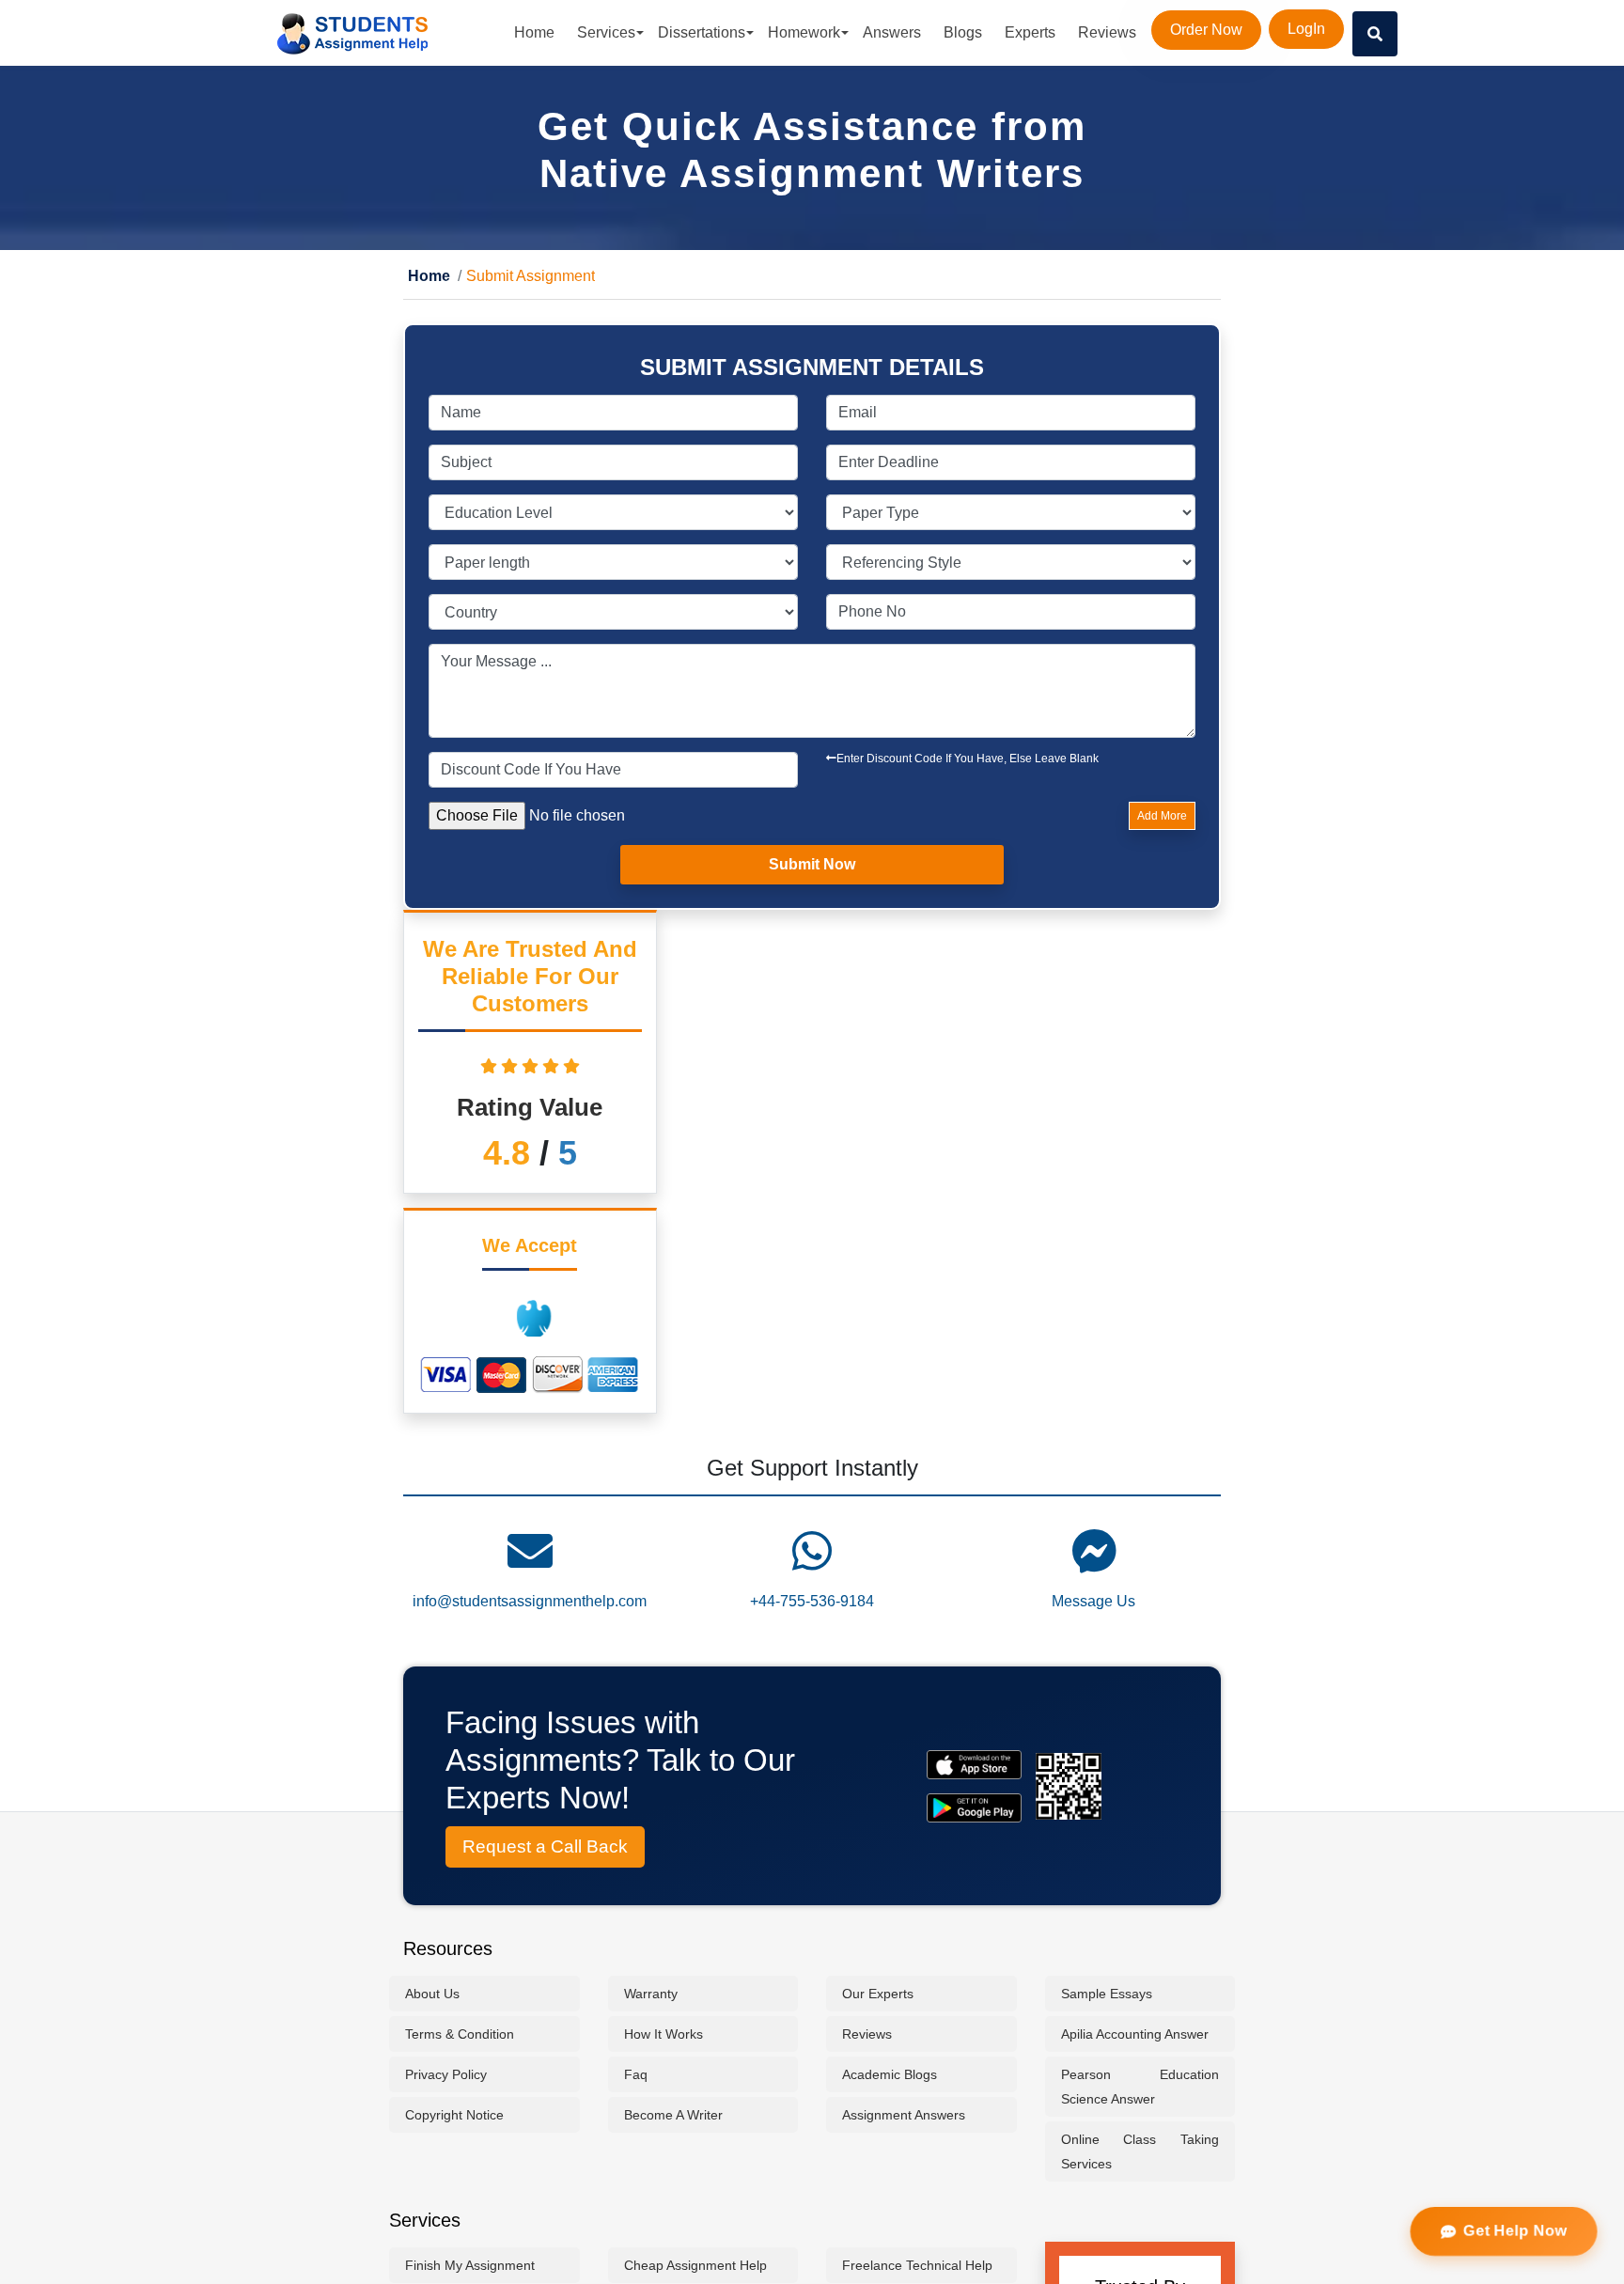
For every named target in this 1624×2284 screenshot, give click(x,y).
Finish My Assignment (470, 2266)
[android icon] (974, 1809)
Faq (636, 2075)
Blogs (963, 32)
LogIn (1306, 29)
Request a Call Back (545, 1847)
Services (606, 32)
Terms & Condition (460, 2035)
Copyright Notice (454, 2116)
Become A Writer (673, 2116)
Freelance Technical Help (917, 2266)
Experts (1030, 32)
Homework (804, 32)
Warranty (651, 1995)
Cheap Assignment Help (695, 2266)
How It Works (664, 2035)
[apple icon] (974, 1766)
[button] (1375, 34)
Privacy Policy (446, 2075)
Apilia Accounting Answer (1135, 2035)
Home (534, 32)
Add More (1162, 817)
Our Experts (878, 1995)
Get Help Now (1515, 2231)
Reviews (1107, 32)
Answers (892, 32)
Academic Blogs (890, 2075)
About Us (432, 1995)
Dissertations (702, 32)
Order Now (1206, 30)
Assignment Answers (904, 2116)
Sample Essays (1107, 1995)
